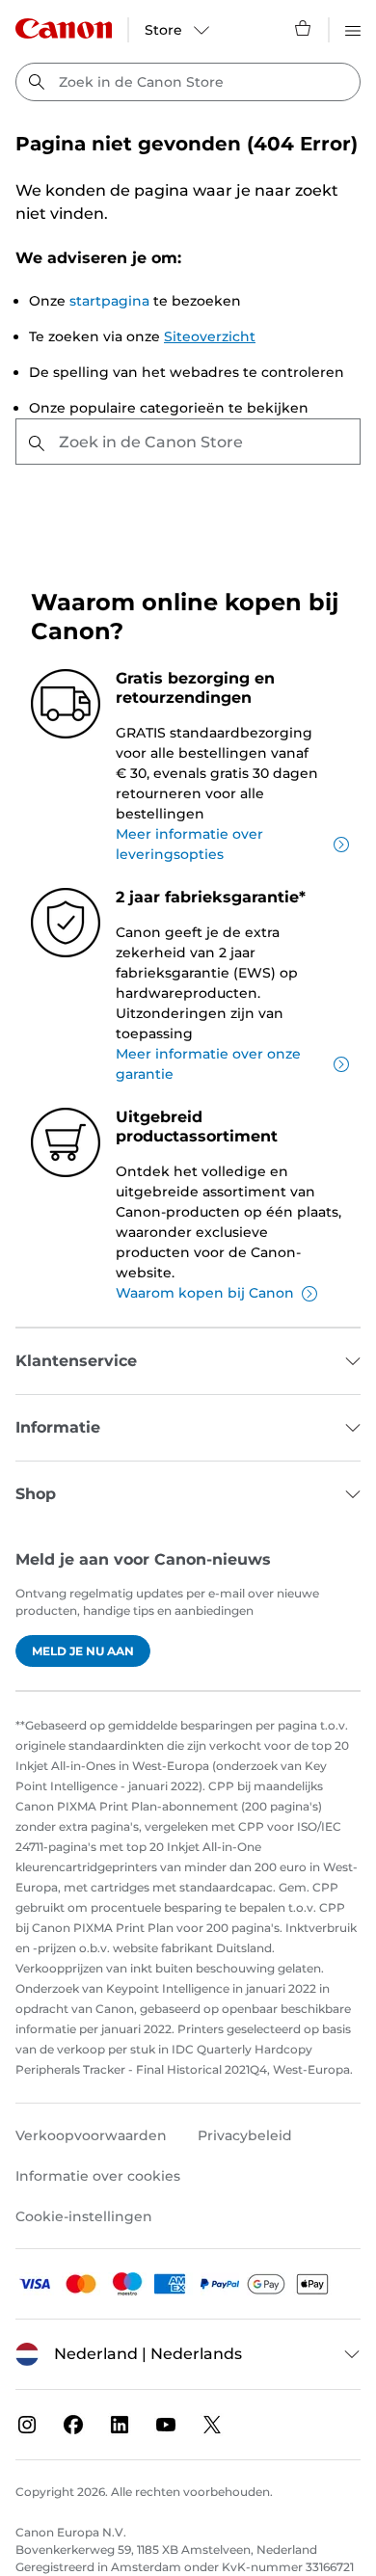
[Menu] (353, 28)
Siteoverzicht (210, 336)
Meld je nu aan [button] (83, 1651)
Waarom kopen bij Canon (205, 1293)
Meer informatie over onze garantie (208, 1064)
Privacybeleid (245, 2135)
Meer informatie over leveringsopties (189, 844)
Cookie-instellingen (84, 2216)
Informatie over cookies (98, 2176)
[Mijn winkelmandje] (304, 28)
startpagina (109, 301)
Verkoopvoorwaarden (91, 2135)
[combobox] (188, 82)
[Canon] (64, 28)
